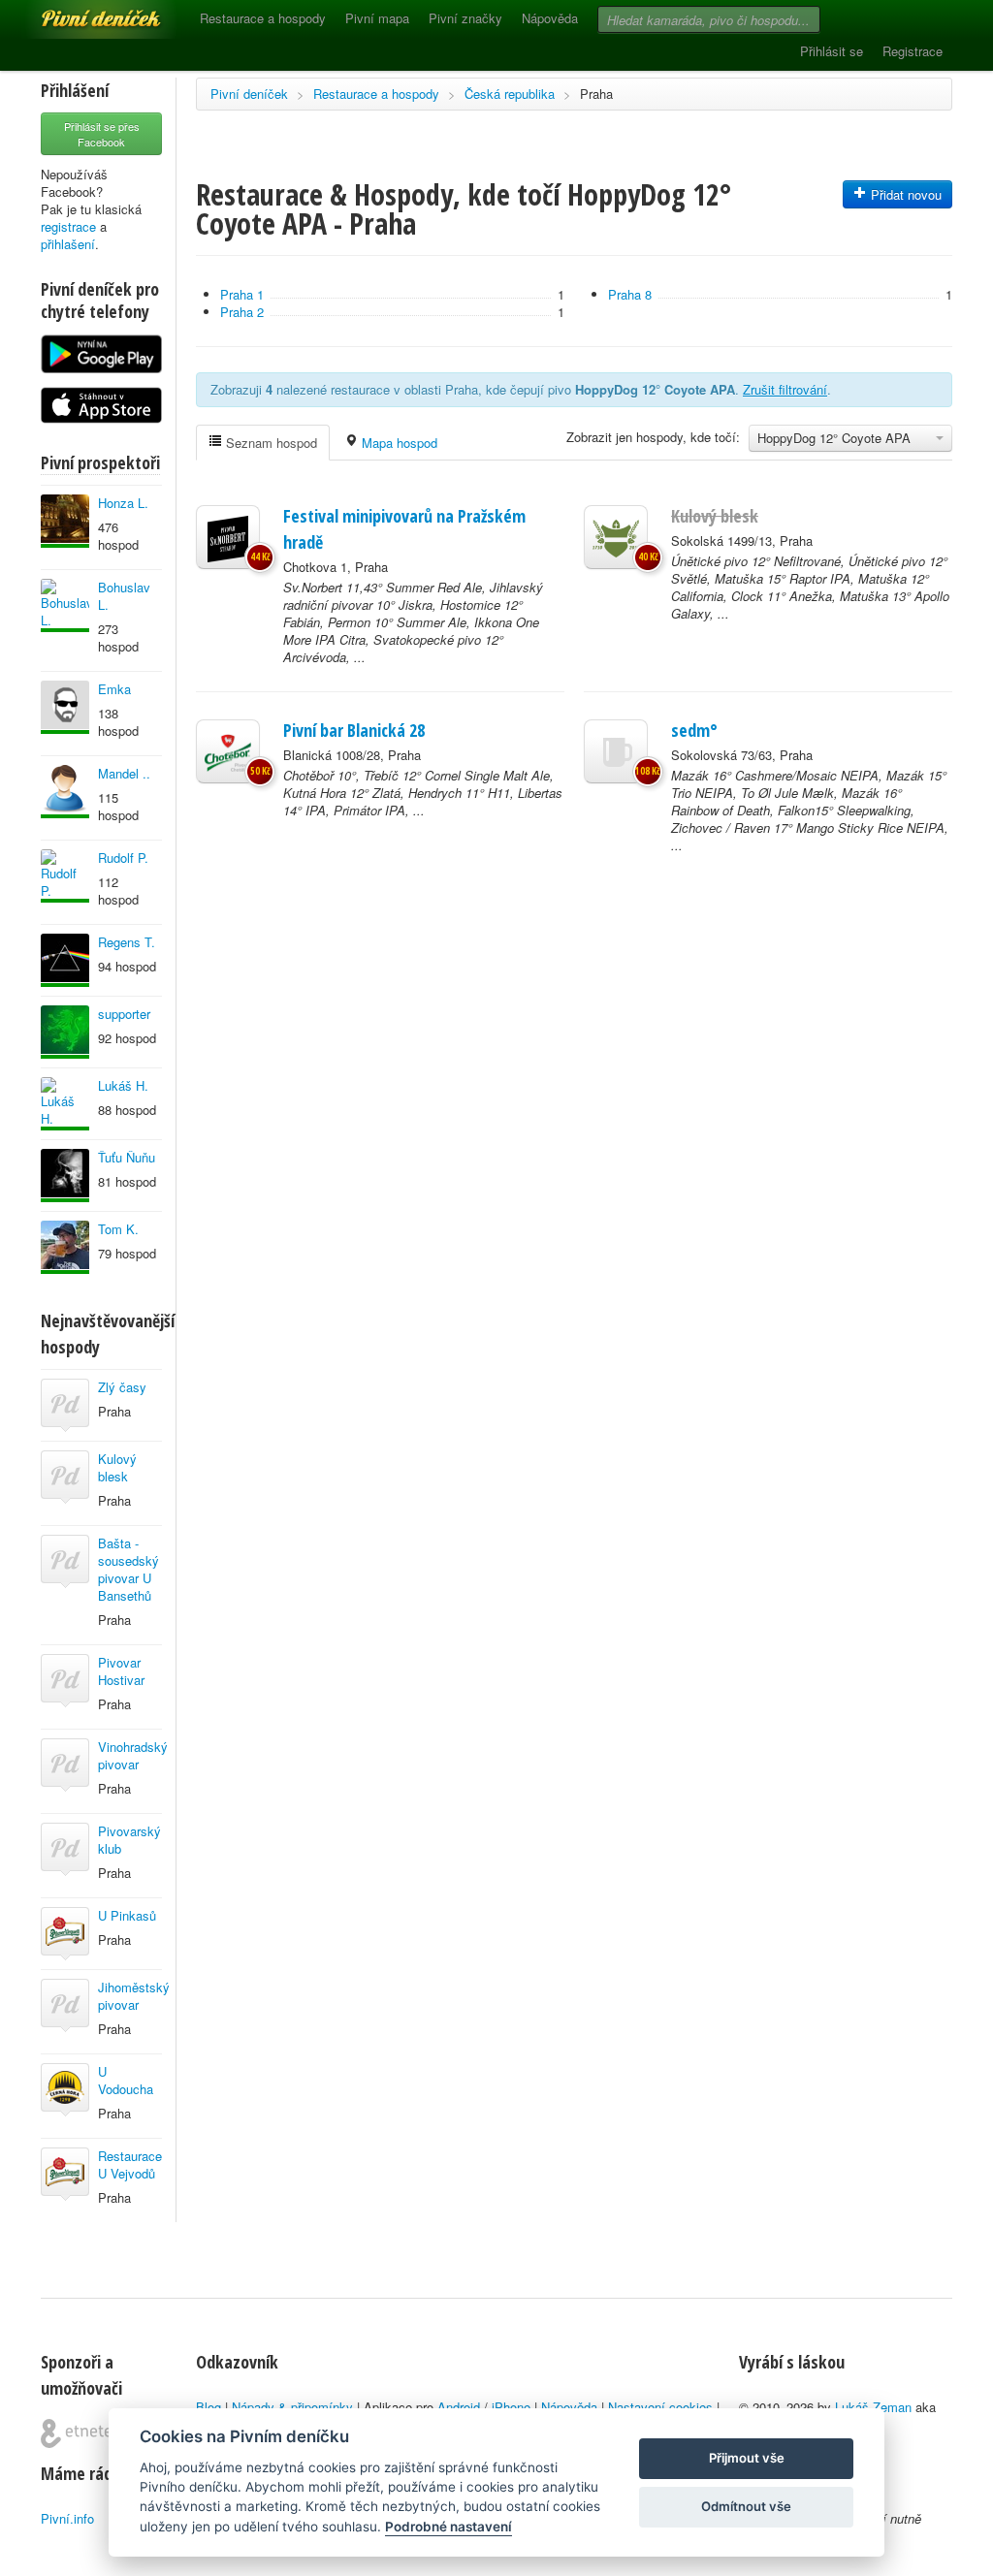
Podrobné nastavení (448, 2527)
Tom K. (118, 1229)
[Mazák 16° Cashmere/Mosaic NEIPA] (616, 751)
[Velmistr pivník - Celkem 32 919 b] (65, 960)
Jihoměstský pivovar (134, 1996)
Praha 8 (630, 294)
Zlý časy (122, 1387)
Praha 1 (242, 294)
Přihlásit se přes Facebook (102, 134)
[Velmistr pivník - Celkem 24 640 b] (65, 1104)
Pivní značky (465, 18)
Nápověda (550, 18)
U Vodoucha (126, 2080)
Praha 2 (242, 312)
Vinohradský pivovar (133, 1755)
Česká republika (510, 94)
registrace (68, 226)
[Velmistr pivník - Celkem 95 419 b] (65, 605)
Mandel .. (124, 773)
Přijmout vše (747, 2458)
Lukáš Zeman (873, 2407)
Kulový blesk (117, 1467)
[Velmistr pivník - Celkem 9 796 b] (65, 876)
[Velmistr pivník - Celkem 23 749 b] (65, 792)
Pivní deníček (80, 12)
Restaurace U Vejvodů (130, 2164)
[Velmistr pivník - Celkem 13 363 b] (65, 521)
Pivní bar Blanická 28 (354, 730)
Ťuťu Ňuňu (127, 1157)
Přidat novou (904, 194)
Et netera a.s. (84, 2433)
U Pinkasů (127, 1915)
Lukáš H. (123, 1085)
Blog (208, 2407)
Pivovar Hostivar (121, 1671)
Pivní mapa (377, 18)
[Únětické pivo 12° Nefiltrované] (616, 537)
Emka (114, 689)
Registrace (913, 51)
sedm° (694, 730)
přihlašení (68, 244)
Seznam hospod (270, 443)
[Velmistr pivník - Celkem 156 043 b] (65, 1247)
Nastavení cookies (660, 2407)
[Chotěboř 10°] (228, 751)
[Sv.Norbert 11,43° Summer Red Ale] (228, 537)
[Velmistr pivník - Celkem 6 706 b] (65, 1032)
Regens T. (127, 942)
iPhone (511, 2407)
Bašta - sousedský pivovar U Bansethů (128, 1569)
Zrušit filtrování (785, 389)
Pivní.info (67, 2518)
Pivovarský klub (129, 1840)
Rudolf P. (123, 858)
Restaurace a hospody (263, 18)
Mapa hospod (398, 443)
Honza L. (123, 503)
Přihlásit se (832, 51)
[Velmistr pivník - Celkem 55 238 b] (65, 1176)
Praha (596, 94)
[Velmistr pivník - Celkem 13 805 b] (65, 707)
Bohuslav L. (124, 596)
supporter (124, 1014)
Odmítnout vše (746, 2506)
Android (459, 2407)
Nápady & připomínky (292, 2407)
